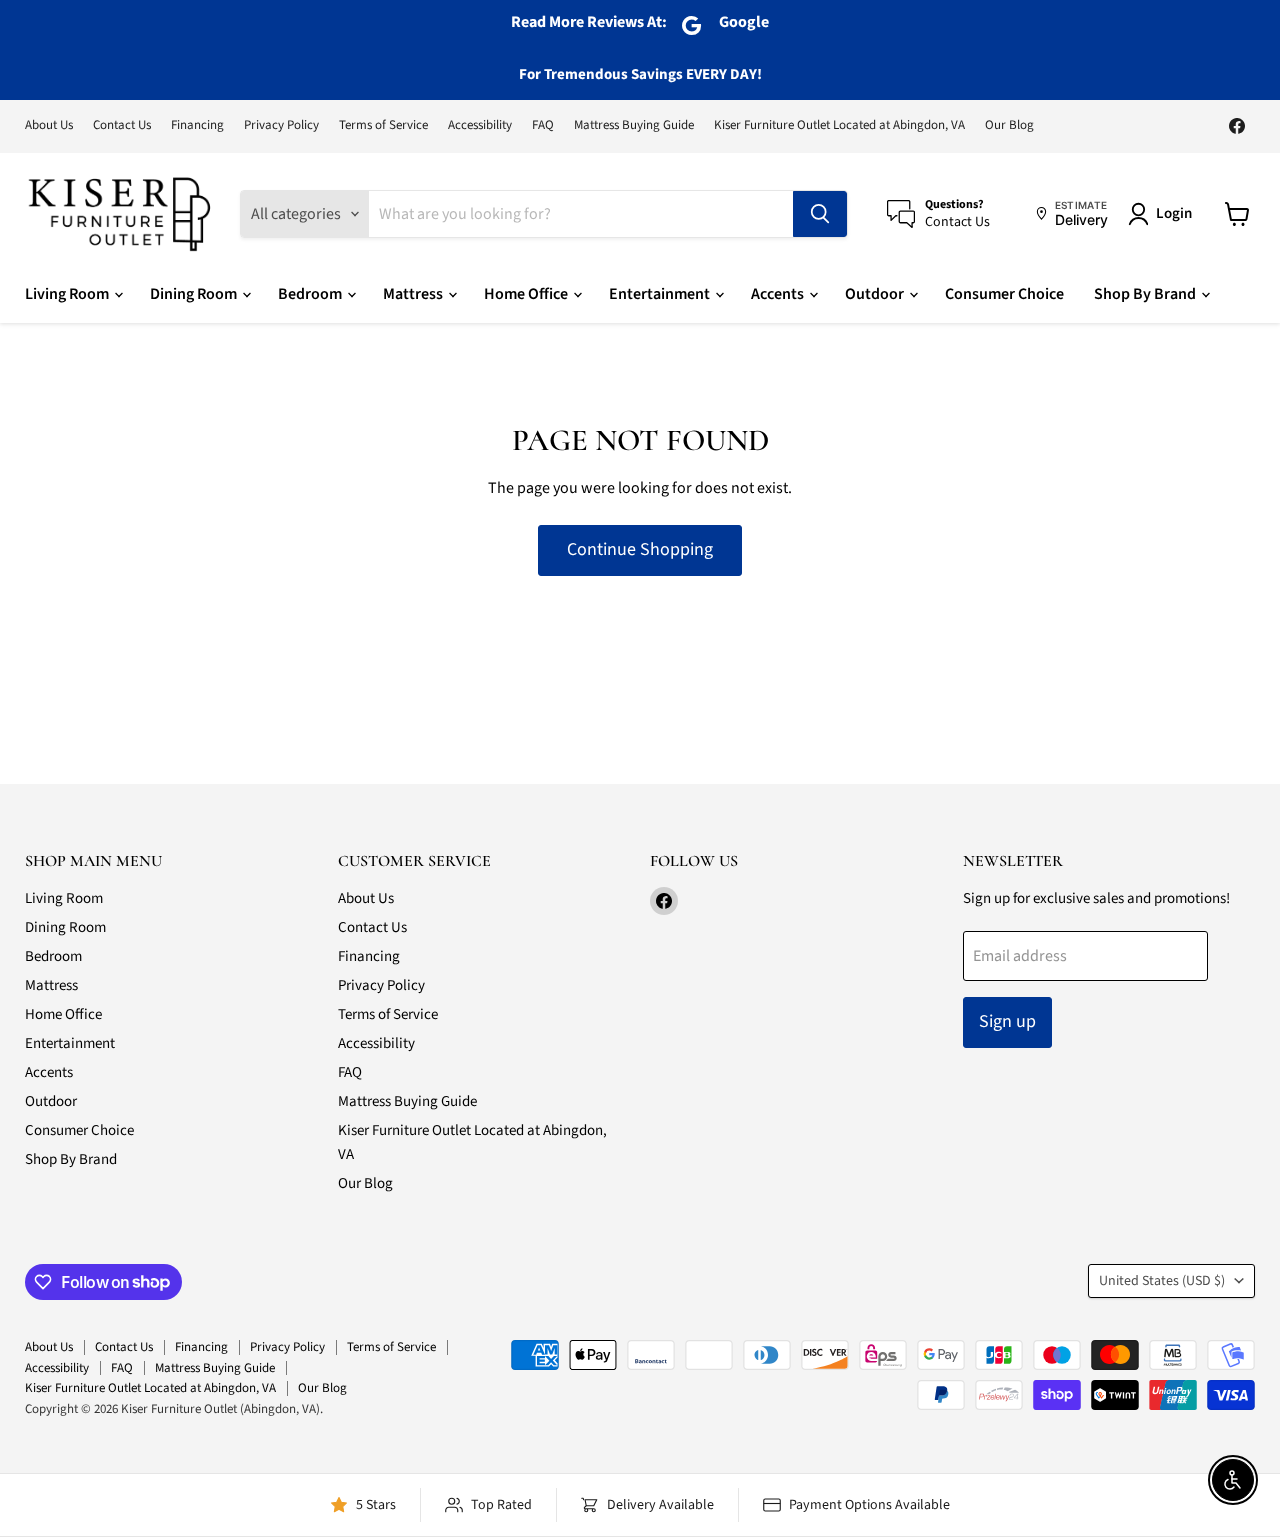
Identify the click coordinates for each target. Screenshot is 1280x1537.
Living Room (68, 294)
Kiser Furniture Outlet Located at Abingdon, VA (839, 125)
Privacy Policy (281, 125)
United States (1162, 1281)
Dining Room (195, 294)
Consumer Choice (1004, 294)
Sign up (1007, 1021)
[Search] (820, 214)
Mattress (414, 294)
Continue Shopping (640, 549)
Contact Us (122, 125)
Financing (197, 125)
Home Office (527, 294)
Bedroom (311, 294)
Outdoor (876, 294)
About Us (49, 125)
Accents (779, 294)
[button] (1164, 214)
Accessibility (480, 125)
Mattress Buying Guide (634, 125)
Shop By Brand (1146, 294)
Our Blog (1009, 125)
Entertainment (661, 294)
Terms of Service (383, 125)
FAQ (543, 125)
